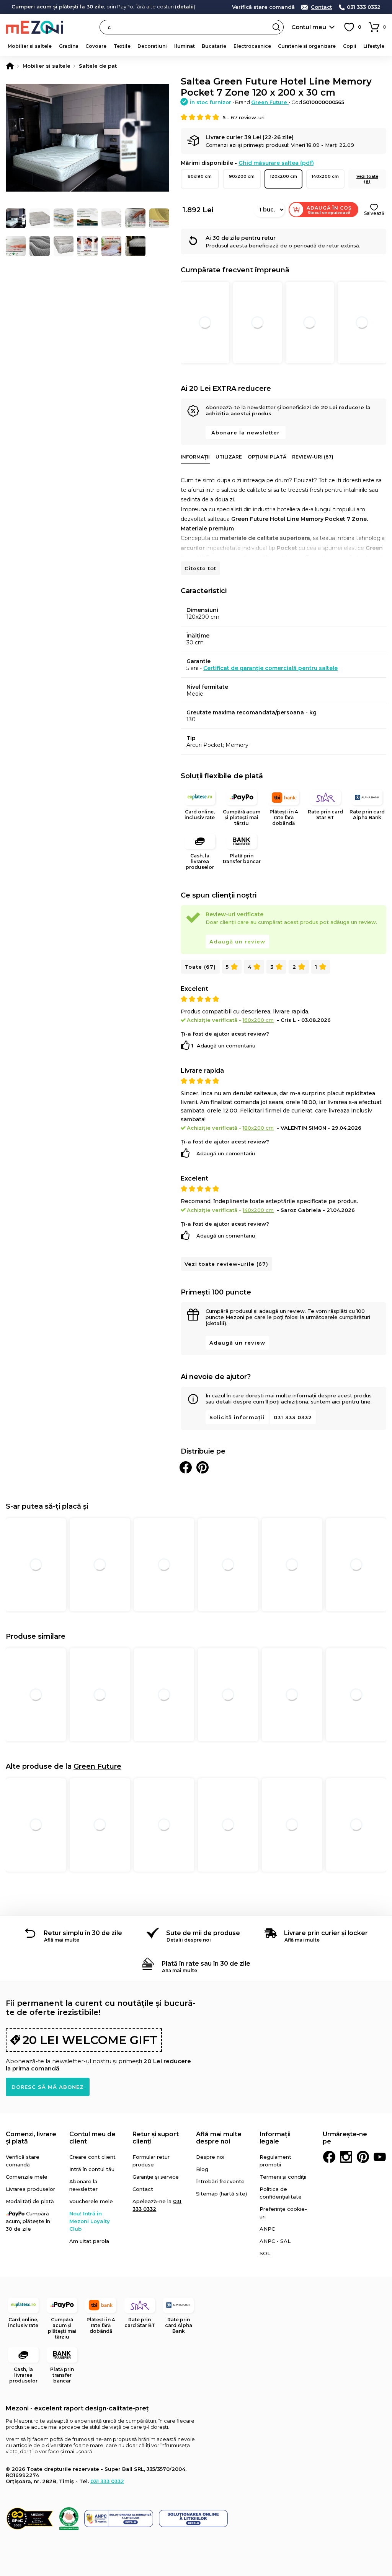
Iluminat (185, 46)
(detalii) (216, 1323)
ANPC (267, 2229)
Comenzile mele (27, 2177)
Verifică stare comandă (263, 7)
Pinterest (363, 2157)
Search (276, 27)
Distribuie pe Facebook (186, 1467)
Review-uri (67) (313, 457)
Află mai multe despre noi (219, 2138)
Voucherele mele (91, 2201)
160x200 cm (258, 1020)
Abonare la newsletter (246, 433)
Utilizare (229, 457)
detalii (185, 7)
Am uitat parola (89, 2241)
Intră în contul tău (92, 2169)
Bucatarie (214, 46)
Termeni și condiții (283, 2177)
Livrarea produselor (30, 2189)
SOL (265, 2253)
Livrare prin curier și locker (326, 1933)
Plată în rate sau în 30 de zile (206, 1964)
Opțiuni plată (267, 457)
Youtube (380, 2157)
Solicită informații (237, 1417)
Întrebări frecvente (220, 2181)
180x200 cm (258, 1128)
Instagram (346, 2157)
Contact (321, 7)
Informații (195, 457)
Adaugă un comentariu (226, 1046)
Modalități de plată (30, 2201)
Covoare (96, 46)
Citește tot (200, 568)
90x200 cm (242, 176)
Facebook (329, 2157)
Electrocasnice (252, 46)
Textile (122, 46)
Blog (202, 2169)
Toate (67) (200, 967)
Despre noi (210, 2157)
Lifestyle (374, 46)
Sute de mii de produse (203, 1933)
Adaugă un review (237, 942)
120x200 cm (283, 176)
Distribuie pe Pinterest (203, 1467)
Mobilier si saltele (30, 46)
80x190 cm (200, 176)
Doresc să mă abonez (48, 2087)
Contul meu (309, 27)
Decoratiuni (152, 46)
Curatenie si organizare (307, 46)
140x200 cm (325, 176)
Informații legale (275, 2138)
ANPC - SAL (275, 2241)
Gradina (69, 46)
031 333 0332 (364, 7)
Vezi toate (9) (367, 179)
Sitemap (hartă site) (221, 2194)
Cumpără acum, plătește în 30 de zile (28, 2221)
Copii (350, 46)
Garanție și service (156, 2177)
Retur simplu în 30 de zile (83, 1933)
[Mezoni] (10, 66)
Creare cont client (92, 2157)
